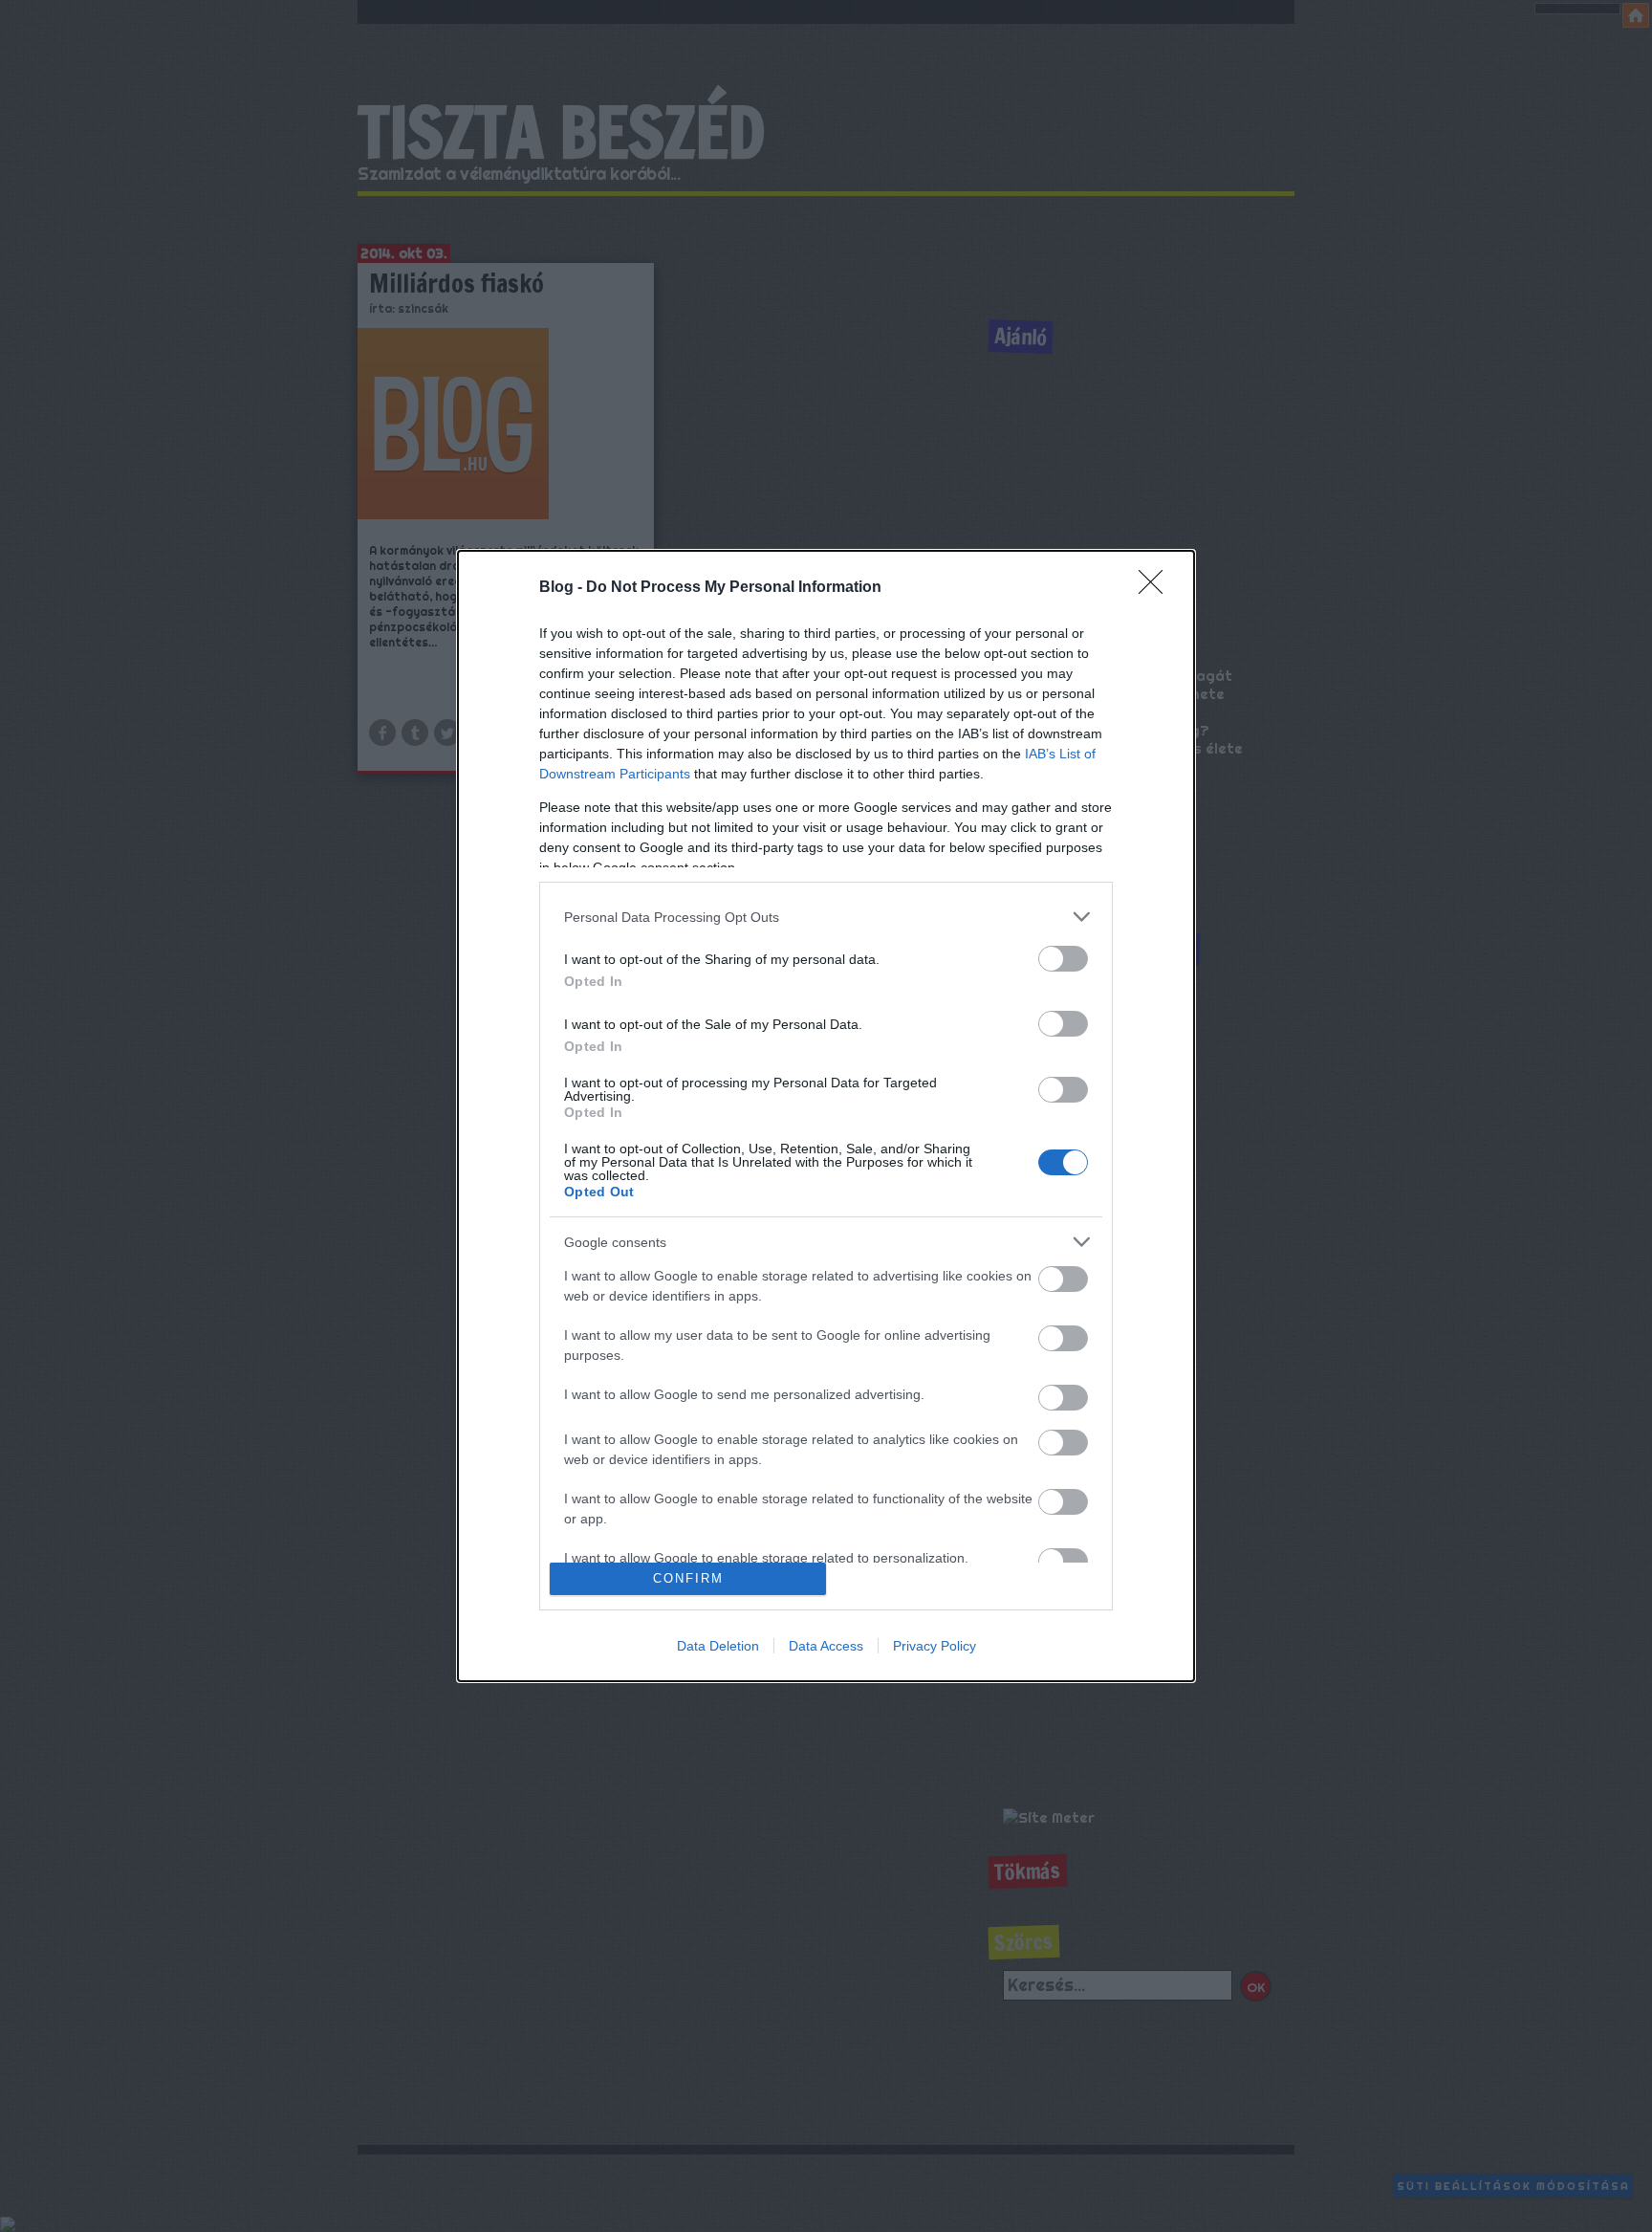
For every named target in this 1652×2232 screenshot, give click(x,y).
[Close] (1157, 588)
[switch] (1063, 959)
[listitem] (826, 917)
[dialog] (826, 1116)
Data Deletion (718, 1646)
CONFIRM (688, 1578)
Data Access (826, 1646)
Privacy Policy (935, 1646)
